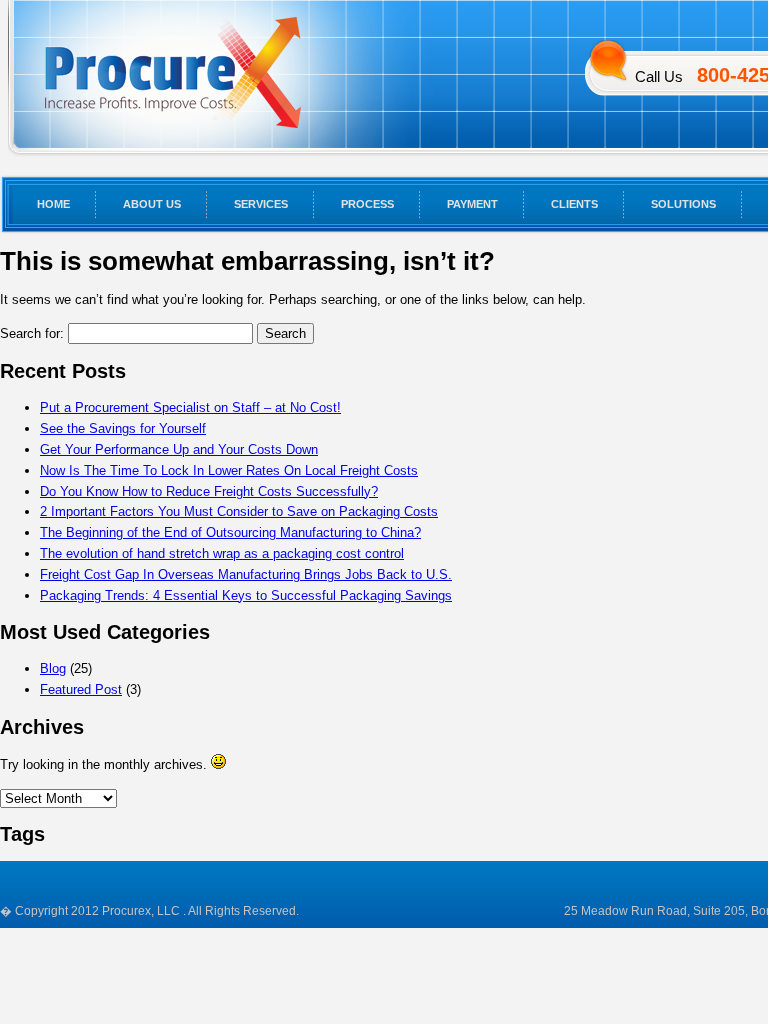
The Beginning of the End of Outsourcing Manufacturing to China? (230, 532)
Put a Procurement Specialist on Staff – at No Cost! (190, 407)
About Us (152, 204)
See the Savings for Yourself (123, 428)
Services (261, 204)
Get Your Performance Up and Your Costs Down (179, 449)
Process (367, 204)
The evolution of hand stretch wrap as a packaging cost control (222, 553)
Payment (472, 204)
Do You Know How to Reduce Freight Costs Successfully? (209, 491)
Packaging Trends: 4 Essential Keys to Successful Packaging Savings (246, 595)
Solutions (683, 204)
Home (53, 204)
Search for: (32, 333)
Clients (574, 204)
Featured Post (81, 689)
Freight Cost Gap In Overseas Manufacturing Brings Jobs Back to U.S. (246, 574)
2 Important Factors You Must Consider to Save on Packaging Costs (239, 511)
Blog (53, 668)
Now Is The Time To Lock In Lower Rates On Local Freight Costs (229, 470)
